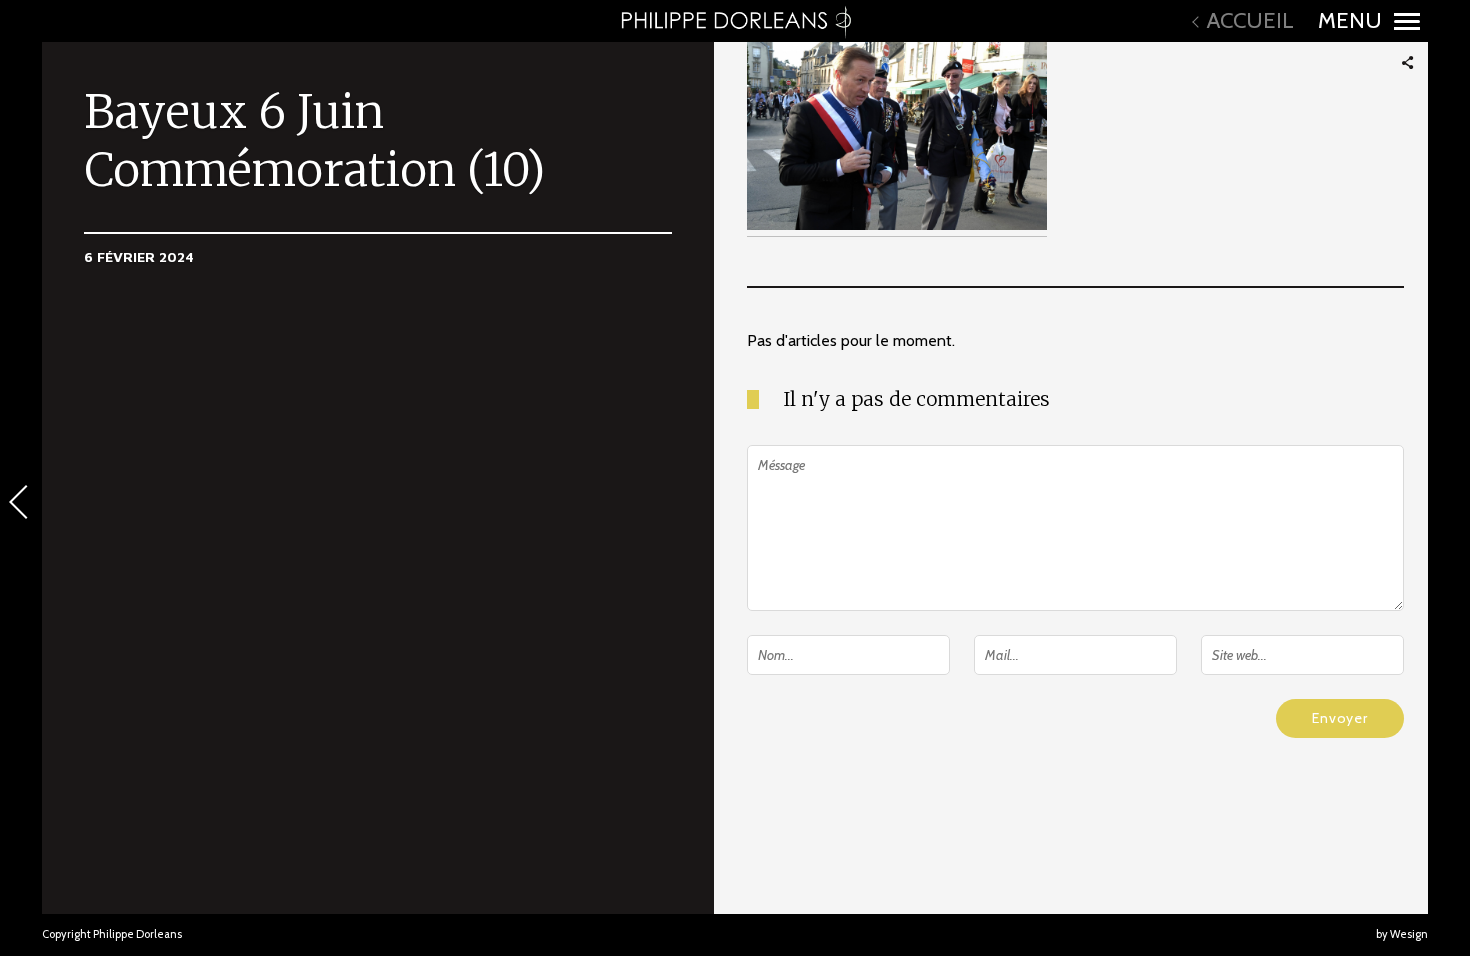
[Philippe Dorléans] (735, 21)
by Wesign (1402, 934)
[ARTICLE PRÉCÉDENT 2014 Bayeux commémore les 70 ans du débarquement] (21, 504)
